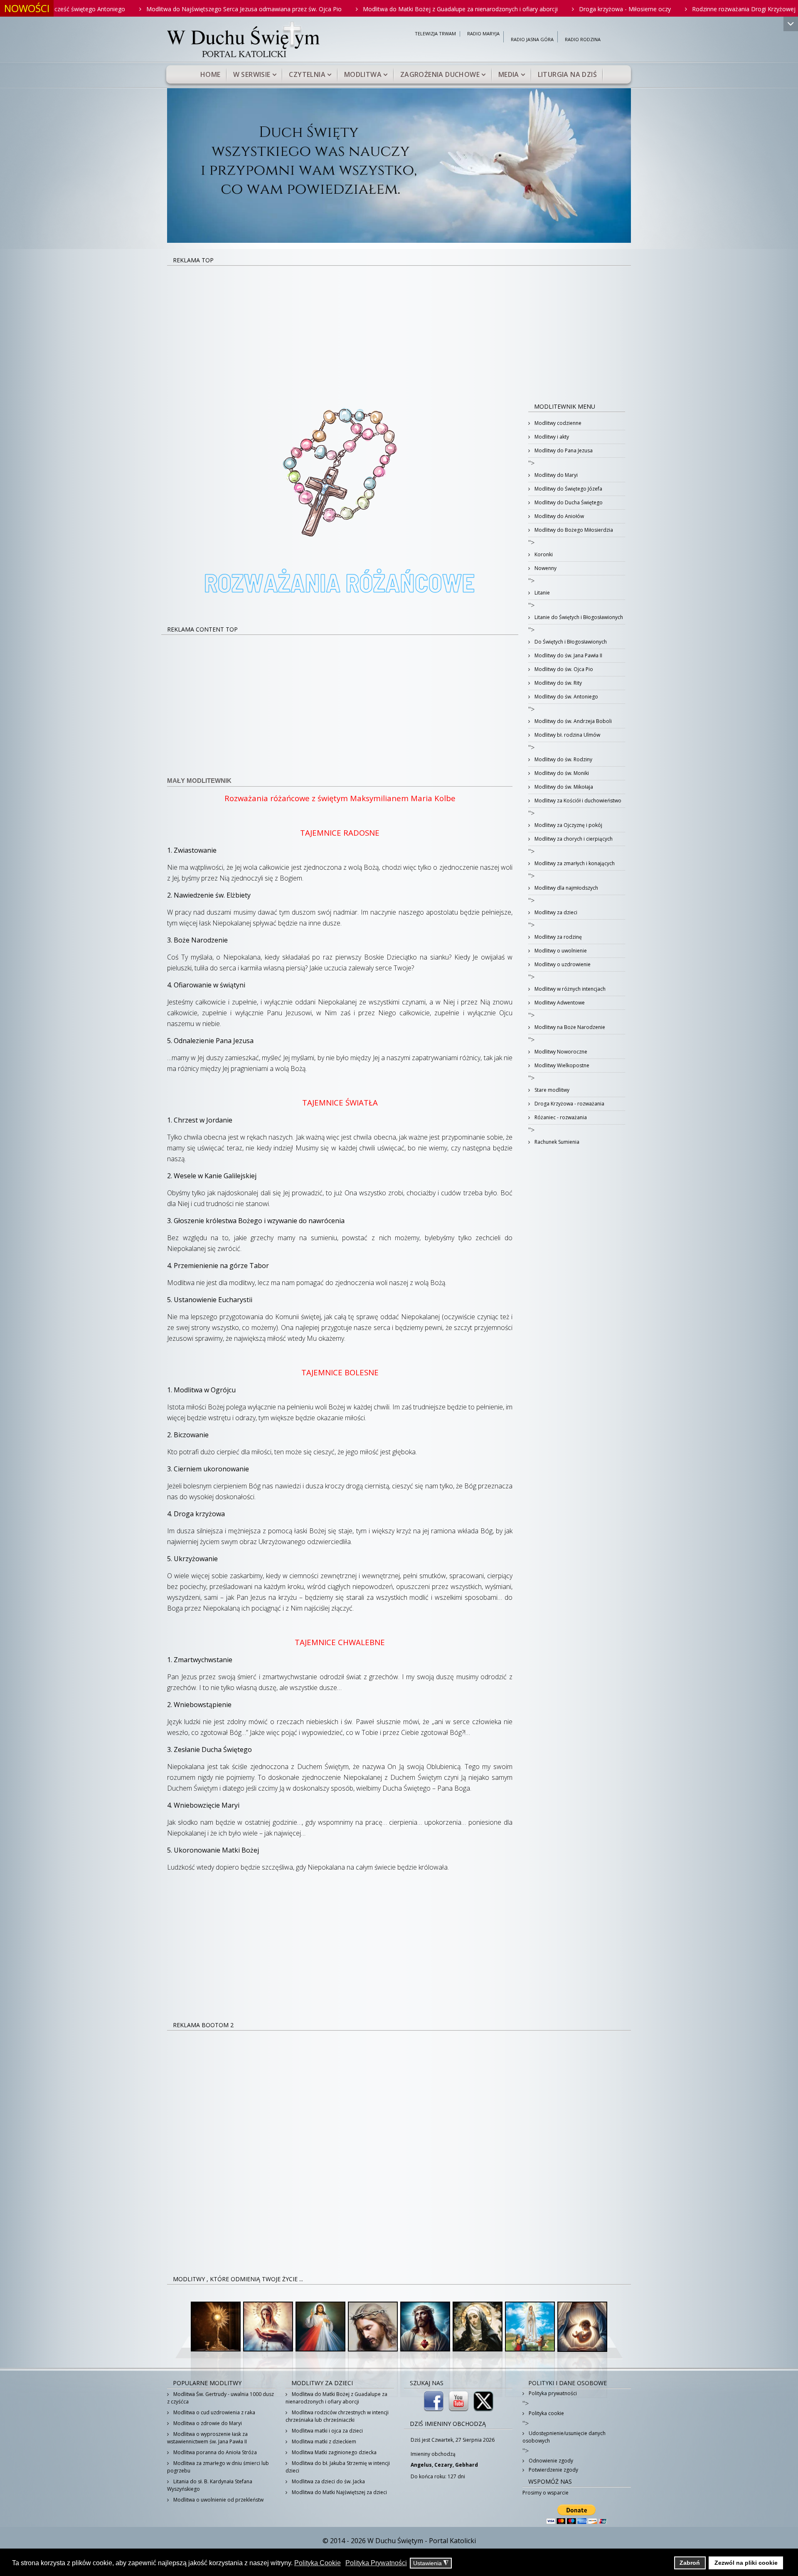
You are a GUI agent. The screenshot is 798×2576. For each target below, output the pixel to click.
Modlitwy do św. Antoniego (566, 697)
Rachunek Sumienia (556, 1142)
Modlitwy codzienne (557, 423)
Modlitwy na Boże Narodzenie (569, 1027)
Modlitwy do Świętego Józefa (568, 489)
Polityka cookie (546, 2413)
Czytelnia (307, 74)
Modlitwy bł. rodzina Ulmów (567, 735)
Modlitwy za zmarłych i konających (574, 863)
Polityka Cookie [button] (318, 2563)
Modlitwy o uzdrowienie (562, 964)
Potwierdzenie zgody (553, 2470)
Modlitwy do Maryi (555, 475)
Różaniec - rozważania (560, 1117)
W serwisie (252, 74)
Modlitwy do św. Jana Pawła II (568, 655)
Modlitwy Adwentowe (559, 1003)
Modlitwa (363, 74)
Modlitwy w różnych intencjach (569, 989)
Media (509, 74)
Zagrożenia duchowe (440, 74)
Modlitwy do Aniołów (559, 516)
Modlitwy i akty (551, 437)
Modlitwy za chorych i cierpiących (573, 839)
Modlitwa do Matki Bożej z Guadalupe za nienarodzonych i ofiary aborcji (304, 9)
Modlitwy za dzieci (555, 912)
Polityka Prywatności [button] (376, 2563)
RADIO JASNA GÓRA (532, 40)
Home (211, 74)
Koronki (543, 554)
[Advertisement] (399, 328)
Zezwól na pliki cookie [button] (746, 2563)
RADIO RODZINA (583, 40)
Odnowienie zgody (550, 2461)
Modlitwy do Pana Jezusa (563, 450)
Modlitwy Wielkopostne (561, 1065)
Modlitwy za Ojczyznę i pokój (568, 825)
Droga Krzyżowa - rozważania (569, 1104)
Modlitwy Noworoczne (560, 1052)
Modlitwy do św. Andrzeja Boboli (573, 721)
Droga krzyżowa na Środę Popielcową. (713, 9)
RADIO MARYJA (483, 34)
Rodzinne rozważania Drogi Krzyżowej (588, 9)
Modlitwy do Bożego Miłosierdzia (573, 530)
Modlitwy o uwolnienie (560, 951)
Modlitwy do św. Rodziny (563, 759)
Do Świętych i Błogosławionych (570, 642)
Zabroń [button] (690, 2563)
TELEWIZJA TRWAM (435, 34)
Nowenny (545, 568)
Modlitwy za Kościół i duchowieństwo (577, 801)
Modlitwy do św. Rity (558, 683)
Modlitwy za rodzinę (558, 937)
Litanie (542, 593)
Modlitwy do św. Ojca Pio (563, 669)
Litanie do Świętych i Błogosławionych (578, 617)
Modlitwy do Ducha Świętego (568, 502)
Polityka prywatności (552, 2393)
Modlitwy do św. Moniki (561, 773)
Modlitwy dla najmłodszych (566, 888)
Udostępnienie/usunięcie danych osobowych (564, 2437)
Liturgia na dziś (567, 74)
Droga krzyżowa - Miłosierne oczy (469, 9)
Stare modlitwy (551, 1090)
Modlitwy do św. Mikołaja (563, 787)
